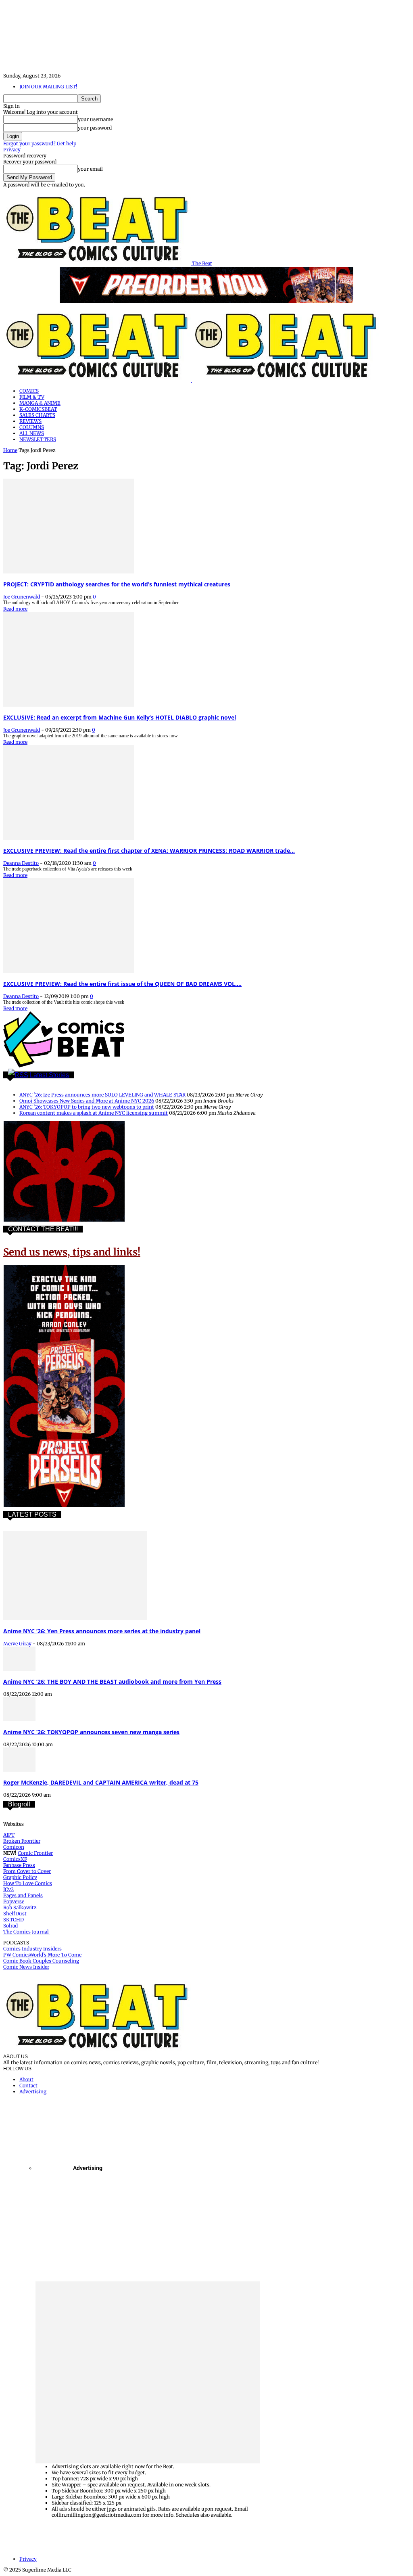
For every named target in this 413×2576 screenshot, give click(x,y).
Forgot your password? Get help (40, 143)
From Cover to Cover (27, 1871)
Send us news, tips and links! (72, 1252)
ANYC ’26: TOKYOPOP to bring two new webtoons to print (87, 1107)
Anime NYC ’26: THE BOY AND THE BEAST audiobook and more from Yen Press (112, 1681)
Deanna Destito (21, 863)
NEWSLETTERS (38, 439)
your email (90, 169)
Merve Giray (17, 1644)
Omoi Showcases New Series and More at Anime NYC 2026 (87, 1101)
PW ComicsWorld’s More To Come (42, 1955)
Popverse (14, 1901)
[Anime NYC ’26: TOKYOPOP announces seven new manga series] (19, 1719)
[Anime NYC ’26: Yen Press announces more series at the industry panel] (75, 1618)
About (26, 2079)
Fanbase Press (19, 1865)
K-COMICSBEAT (38, 409)
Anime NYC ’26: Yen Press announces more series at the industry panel (102, 1631)
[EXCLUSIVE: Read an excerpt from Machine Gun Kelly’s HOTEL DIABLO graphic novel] (69, 705)
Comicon (14, 1847)
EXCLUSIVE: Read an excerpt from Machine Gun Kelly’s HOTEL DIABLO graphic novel (120, 717)
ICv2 (8, 1889)
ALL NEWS (32, 433)
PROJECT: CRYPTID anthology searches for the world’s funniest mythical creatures (117, 584)
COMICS (29, 391)
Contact (28, 2085)
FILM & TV (32, 397)
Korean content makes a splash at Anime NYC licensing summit (94, 1113)
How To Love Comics (28, 1883)
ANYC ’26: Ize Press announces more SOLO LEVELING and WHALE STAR (102, 1095)
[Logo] (98, 380)
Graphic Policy (20, 1877)
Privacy (12, 150)
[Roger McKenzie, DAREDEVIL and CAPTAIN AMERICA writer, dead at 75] (19, 1770)
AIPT (9, 1835)
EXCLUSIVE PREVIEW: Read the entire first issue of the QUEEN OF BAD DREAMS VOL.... (122, 984)
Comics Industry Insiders (32, 1949)
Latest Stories (49, 1075)
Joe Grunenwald (22, 597)
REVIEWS (30, 421)
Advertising (33, 2092)
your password (95, 128)
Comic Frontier (35, 1853)
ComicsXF (15, 1859)
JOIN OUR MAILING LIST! (48, 87)
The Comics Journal (27, 1932)
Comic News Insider (26, 1967)
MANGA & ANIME (40, 403)
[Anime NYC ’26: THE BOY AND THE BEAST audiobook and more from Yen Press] (19, 1669)
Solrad (10, 1926)
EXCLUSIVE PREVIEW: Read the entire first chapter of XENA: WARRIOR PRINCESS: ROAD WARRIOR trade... (149, 851)
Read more (15, 609)
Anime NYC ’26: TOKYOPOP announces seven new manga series (91, 1732)
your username (95, 119)
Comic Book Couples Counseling (41, 1961)
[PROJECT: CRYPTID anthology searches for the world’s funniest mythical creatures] (69, 572)
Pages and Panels (23, 1895)
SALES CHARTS (37, 415)
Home (10, 450)
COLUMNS (32, 427)
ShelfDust (15, 1914)
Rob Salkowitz (20, 1907)
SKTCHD (14, 1920)
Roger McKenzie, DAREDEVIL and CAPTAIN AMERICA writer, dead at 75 (101, 1782)
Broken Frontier (22, 1841)
